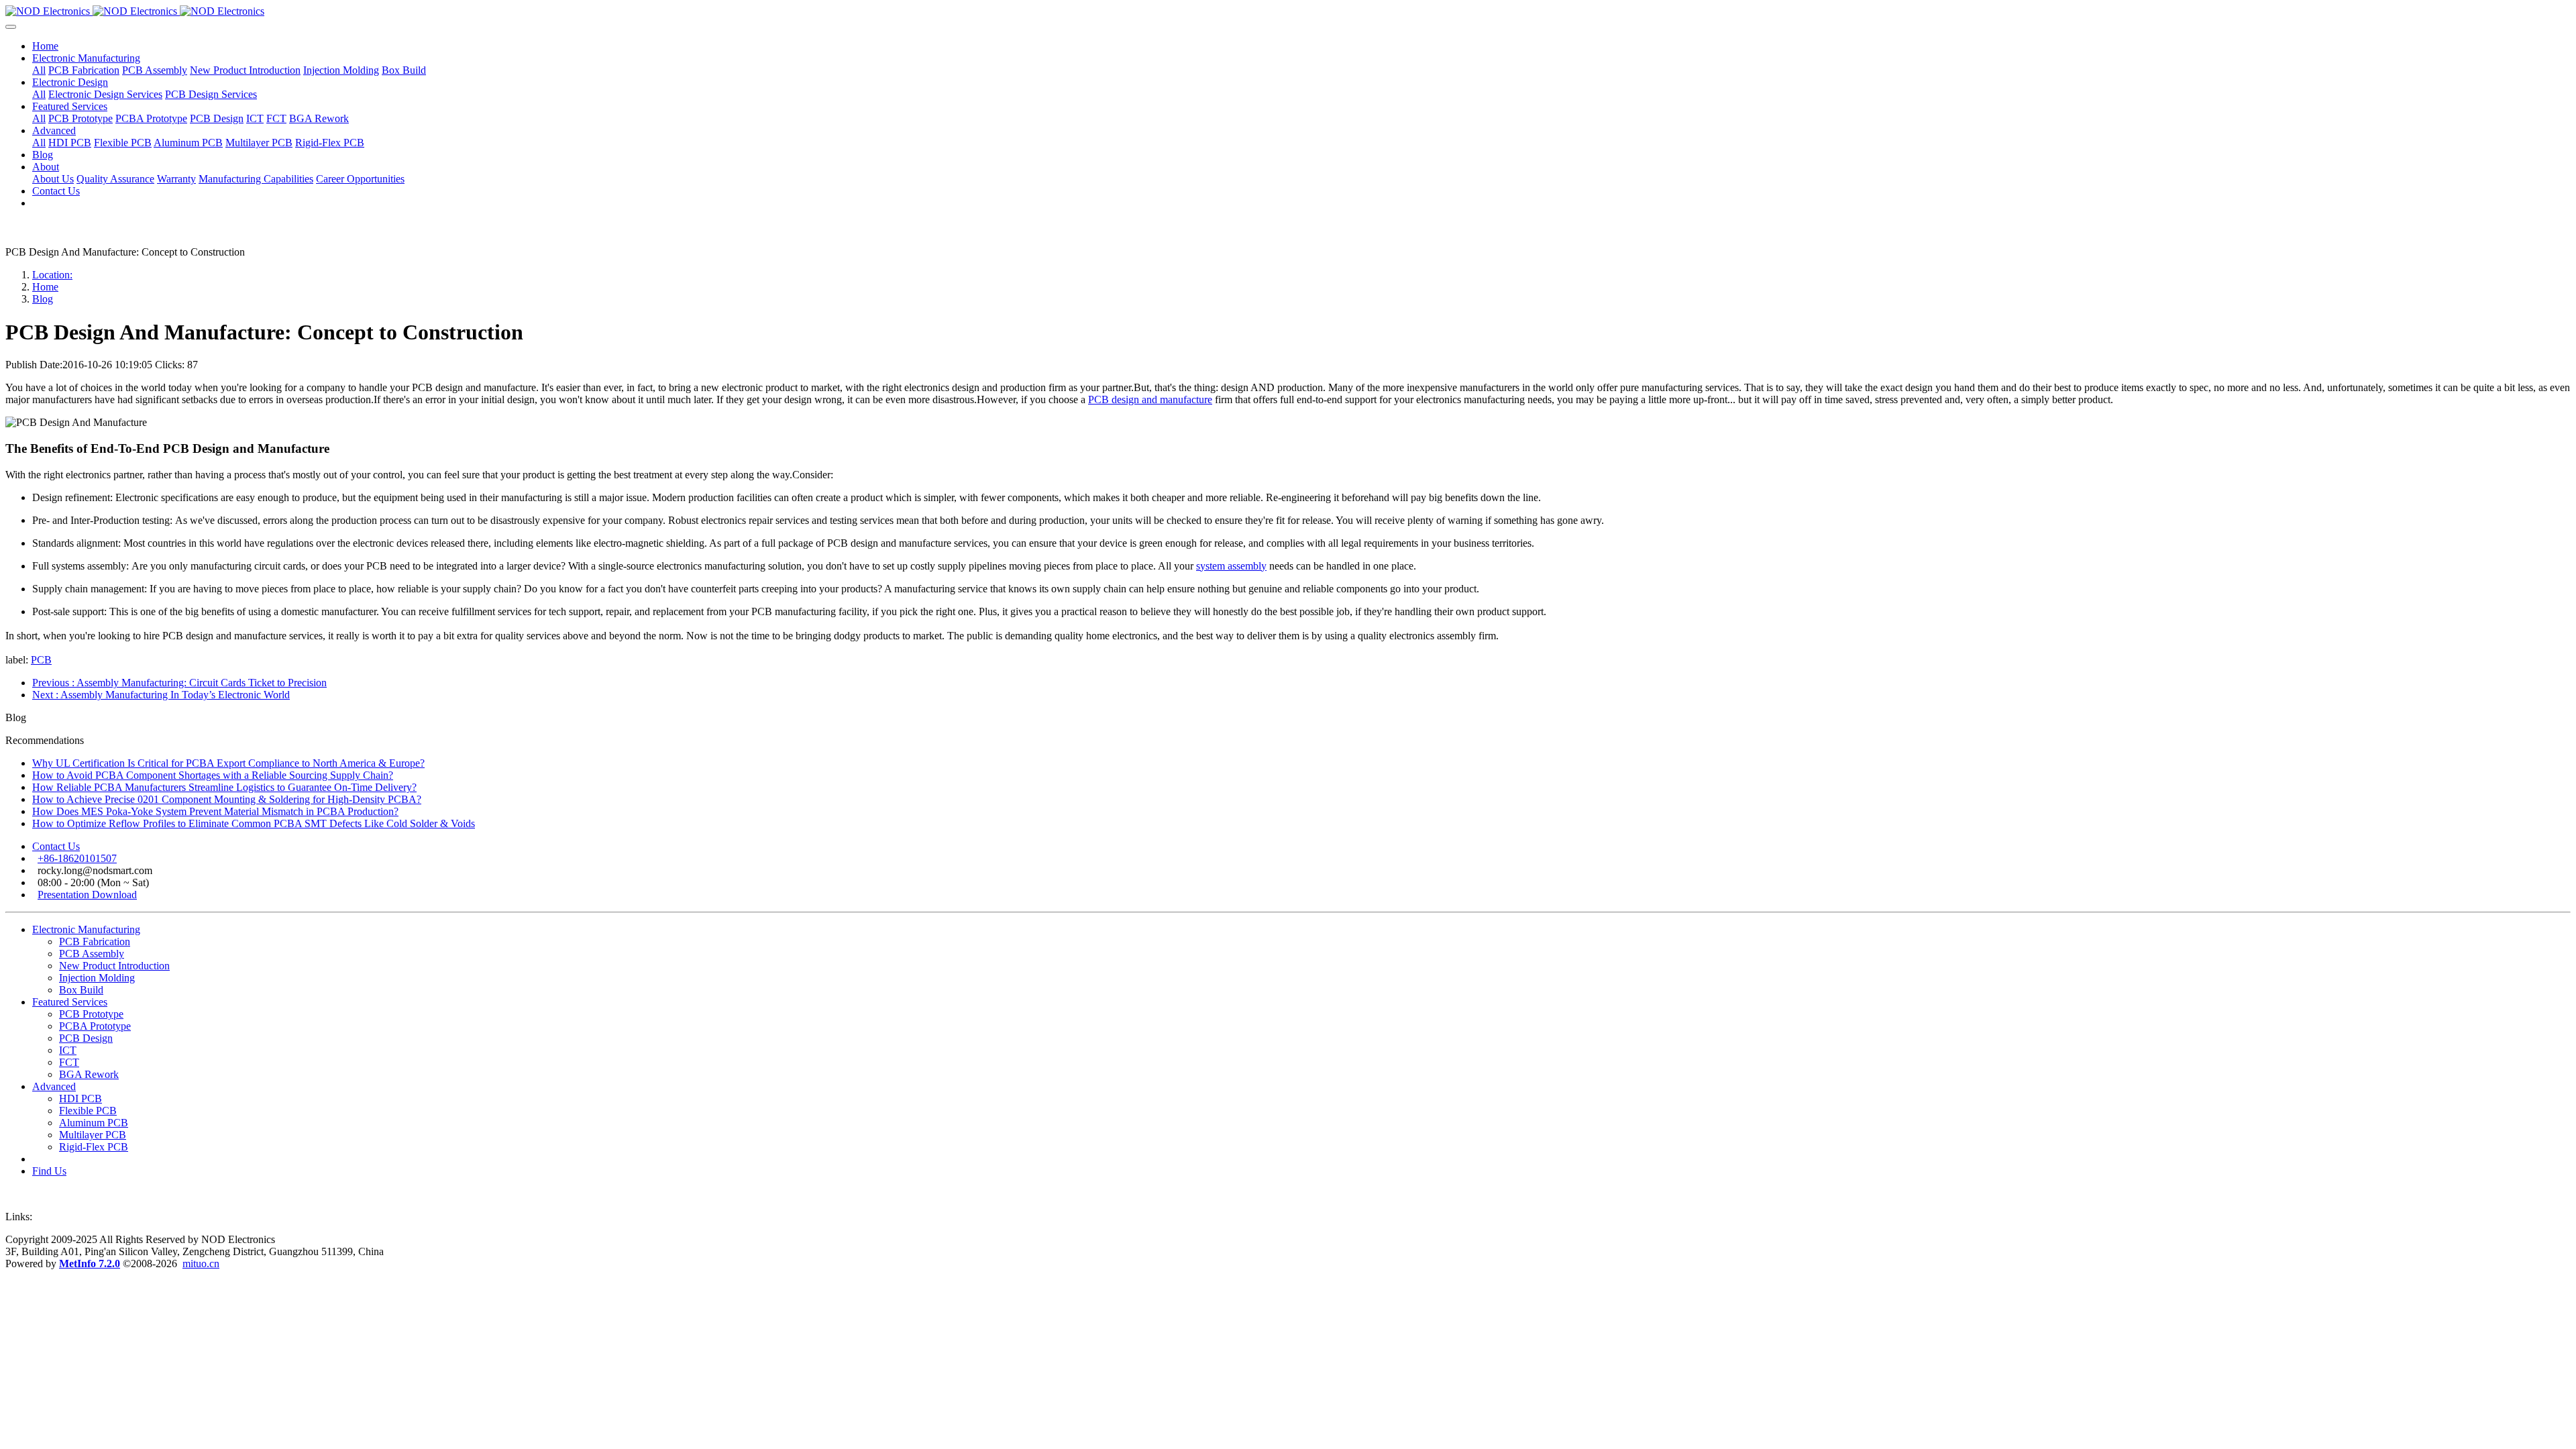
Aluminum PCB (94, 1123)
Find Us (49, 1171)
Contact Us (56, 846)
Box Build (81, 990)
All (39, 70)
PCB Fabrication (95, 942)
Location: (52, 275)
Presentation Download (87, 895)
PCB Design (86, 1038)
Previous (179, 683)
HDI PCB (80, 1098)
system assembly (1231, 566)
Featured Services (70, 1002)
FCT (69, 1062)
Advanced (54, 1086)
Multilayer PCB (93, 1135)
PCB (41, 660)
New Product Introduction (114, 966)
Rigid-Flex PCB (94, 1147)
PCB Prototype (91, 1014)
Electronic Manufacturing (86, 929)
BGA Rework (89, 1074)
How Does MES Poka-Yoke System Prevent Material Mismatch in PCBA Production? (215, 811)
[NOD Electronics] (1288, 11)
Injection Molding (97, 978)
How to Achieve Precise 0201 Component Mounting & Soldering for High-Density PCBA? (227, 799)
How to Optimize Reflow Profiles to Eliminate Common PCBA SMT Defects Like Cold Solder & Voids (254, 823)
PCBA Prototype (95, 1026)
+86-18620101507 (77, 858)
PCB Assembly (92, 954)
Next (161, 695)
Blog (43, 299)
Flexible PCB (88, 1111)
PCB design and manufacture (1150, 399)
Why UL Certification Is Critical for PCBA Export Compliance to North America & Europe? (228, 763)
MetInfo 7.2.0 (90, 1264)
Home (45, 46)
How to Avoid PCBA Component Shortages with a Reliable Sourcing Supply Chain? (213, 775)
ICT (68, 1050)
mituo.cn (201, 1264)
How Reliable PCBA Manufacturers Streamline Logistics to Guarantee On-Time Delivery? (224, 787)
